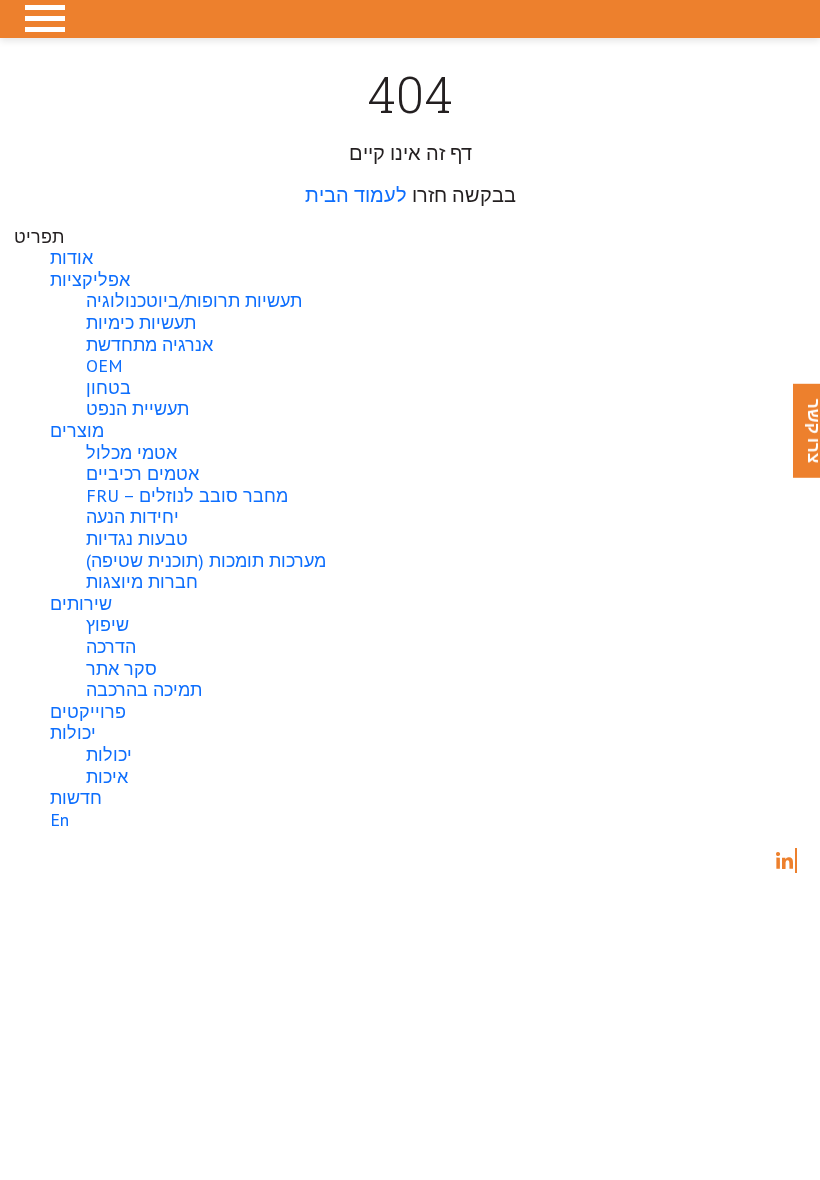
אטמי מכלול (131, 452)
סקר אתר (121, 668)
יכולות (73, 732)
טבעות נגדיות (137, 538)
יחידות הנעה (132, 516)
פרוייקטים (88, 711)
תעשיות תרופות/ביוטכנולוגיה (194, 300)
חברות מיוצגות (142, 581)
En (59, 819)
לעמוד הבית (356, 194)
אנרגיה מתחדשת (149, 344)
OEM (104, 365)
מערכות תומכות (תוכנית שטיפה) (206, 560)
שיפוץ (107, 624)
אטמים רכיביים (142, 473)
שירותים (81, 603)
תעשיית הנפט (137, 408)
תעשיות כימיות (141, 322)
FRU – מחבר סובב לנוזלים (187, 495)
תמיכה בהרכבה (144, 689)
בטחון (108, 387)
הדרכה (111, 646)
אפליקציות (90, 279)
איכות (107, 776)
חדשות (76, 797)
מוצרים (77, 430)
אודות (71, 257)
